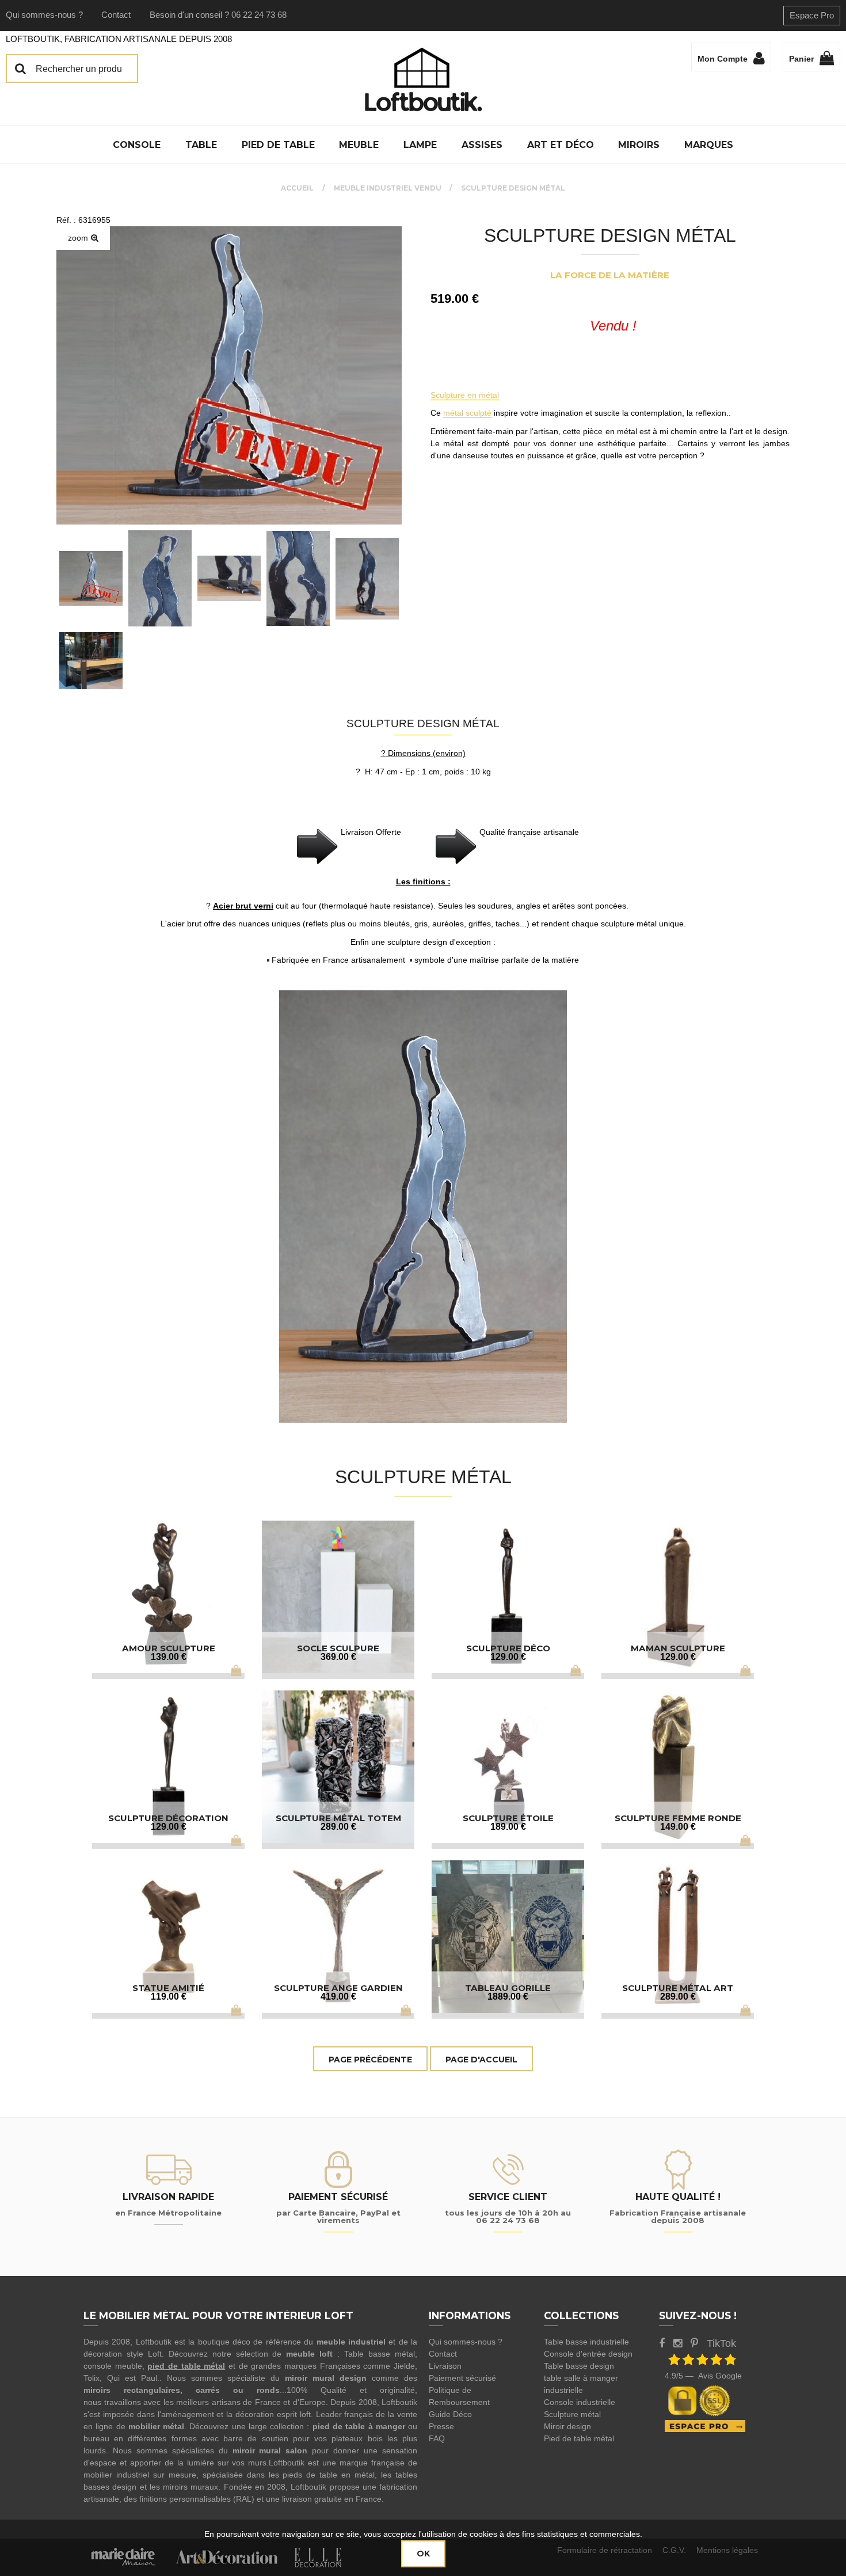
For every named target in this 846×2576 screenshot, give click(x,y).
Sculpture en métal (465, 395)
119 (169, 1996)
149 (678, 1827)
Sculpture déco (508, 1648)
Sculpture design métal (610, 235)
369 (338, 1657)
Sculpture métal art (678, 1988)
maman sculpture (678, 1648)
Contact (116, 15)
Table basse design (579, 2366)
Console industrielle (580, 2402)
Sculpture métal (572, 2414)
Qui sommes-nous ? (44, 15)
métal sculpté (467, 413)
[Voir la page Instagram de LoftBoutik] (678, 2343)
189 (508, 1827)
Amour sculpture (169, 1648)
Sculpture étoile (508, 1818)
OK (423, 2554)
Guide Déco (450, 2414)
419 (338, 1996)
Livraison (445, 2366)
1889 (508, 1996)
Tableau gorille (508, 1988)
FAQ (437, 2438)
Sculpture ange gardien (338, 1988)
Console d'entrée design (588, 2354)
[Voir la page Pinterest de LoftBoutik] (694, 2343)
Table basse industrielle (586, 2342)
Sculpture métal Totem (338, 1818)
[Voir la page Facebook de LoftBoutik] (662, 2343)
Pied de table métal (579, 2438)
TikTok (721, 2343)
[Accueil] (423, 79)
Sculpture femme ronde (678, 1818)
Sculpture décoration (168, 1818)
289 (338, 1827)
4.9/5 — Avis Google (703, 2376)
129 (508, 1657)
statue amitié (168, 1988)
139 (169, 1657)
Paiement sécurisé (462, 2378)
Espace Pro (812, 15)
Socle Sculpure (338, 1648)
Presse (441, 2426)
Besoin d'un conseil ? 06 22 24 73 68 (218, 15)
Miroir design (567, 2426)
